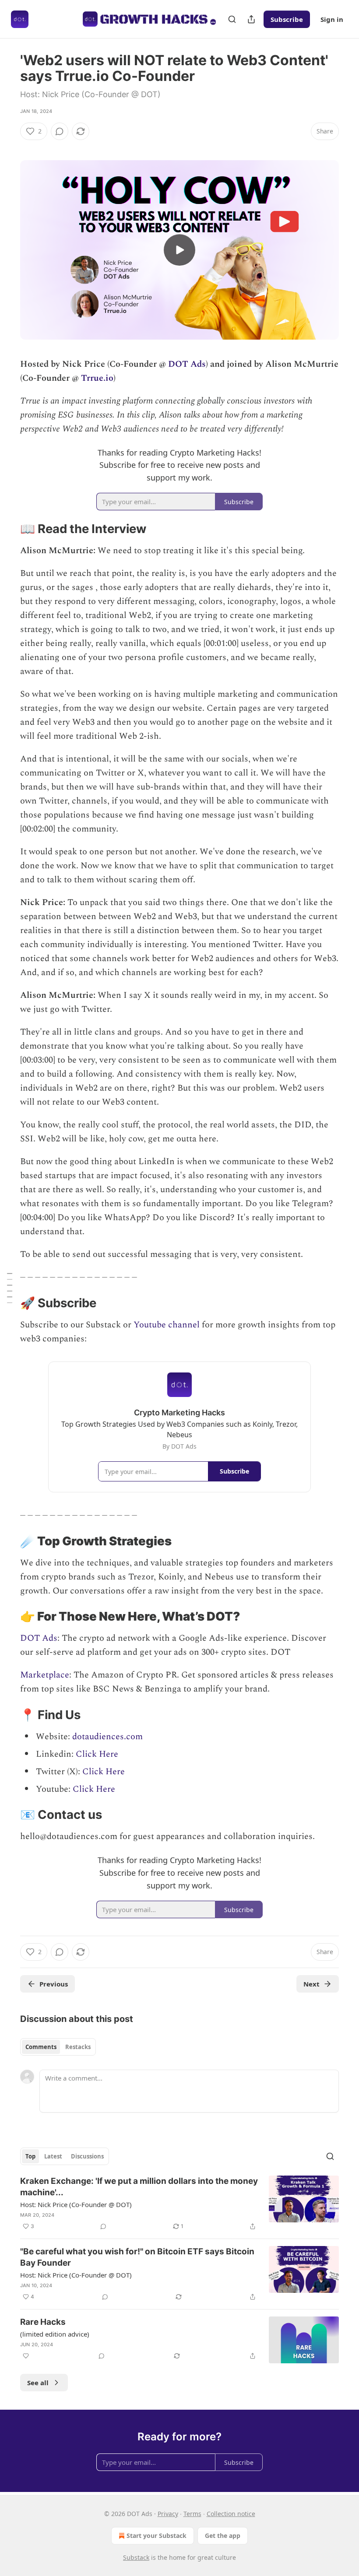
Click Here (97, 1754)
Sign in (332, 19)
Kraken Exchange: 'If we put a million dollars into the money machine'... (139, 2187)
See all (38, 2383)
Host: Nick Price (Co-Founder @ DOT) (76, 2204)
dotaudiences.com (107, 1737)
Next (311, 1984)
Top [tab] (30, 2156)
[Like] (26, 2356)
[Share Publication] (251, 19)
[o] (179, 250)
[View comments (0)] (60, 131)
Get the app (223, 2536)
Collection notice (231, 2514)
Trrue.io (97, 378)
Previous (54, 1984)
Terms (192, 2514)
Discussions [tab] (87, 2156)
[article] (179, 2204)
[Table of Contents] (10, 1288)
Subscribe (287, 19)
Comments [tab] (41, 2047)
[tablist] (58, 2047)
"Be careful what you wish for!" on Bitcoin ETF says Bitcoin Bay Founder (137, 2257)
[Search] (232, 19)
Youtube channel (167, 1325)
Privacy (168, 2514)
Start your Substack (157, 2536)
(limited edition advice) (55, 2334)
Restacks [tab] (78, 2047)
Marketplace (45, 1675)
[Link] (8, 529)
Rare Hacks (43, 2322)
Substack (136, 2557)
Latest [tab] (53, 2156)
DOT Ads (187, 364)
